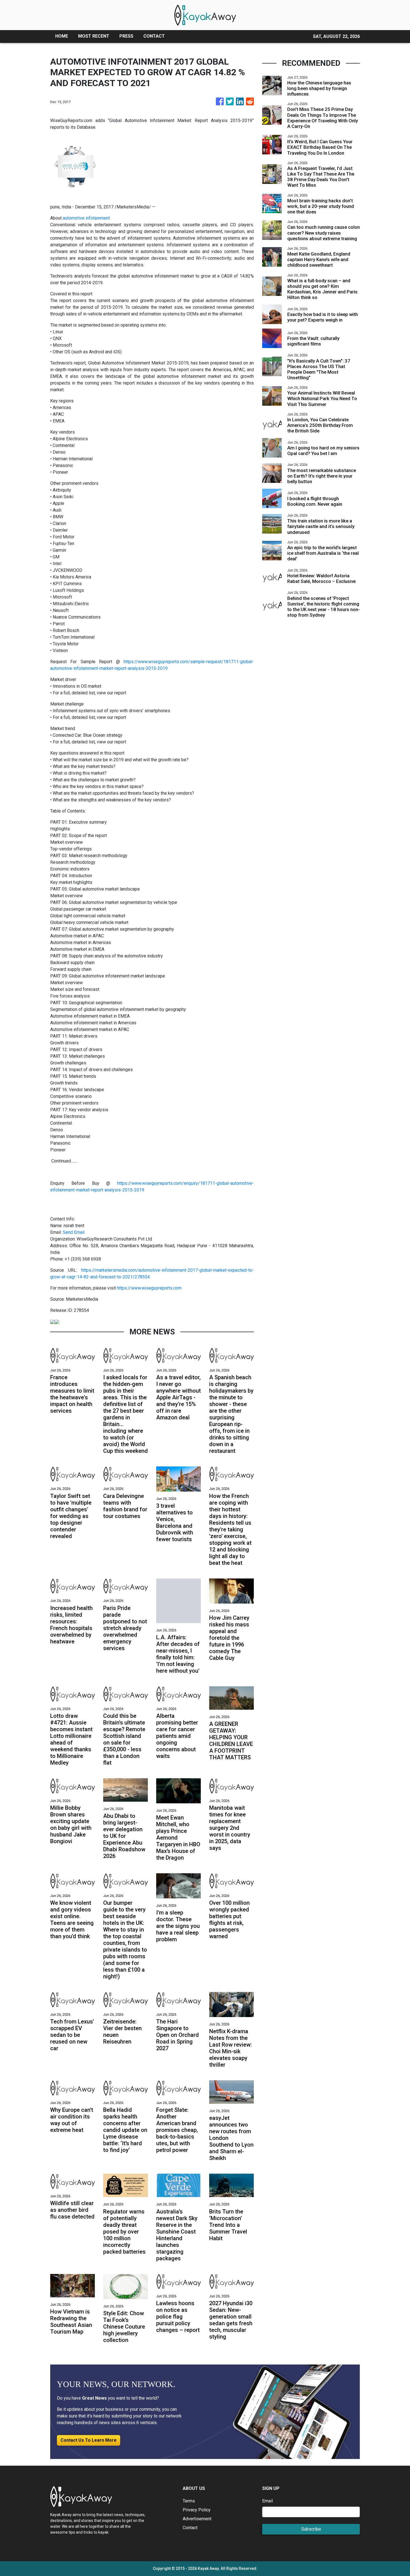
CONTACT (154, 36)
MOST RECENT (94, 36)
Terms (189, 2501)
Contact (190, 2528)
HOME (62, 36)
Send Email (74, 1232)
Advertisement (197, 2519)
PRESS (126, 36)
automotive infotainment (87, 218)
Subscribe (311, 2529)
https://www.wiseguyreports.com (149, 1288)
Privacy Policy (197, 2510)
